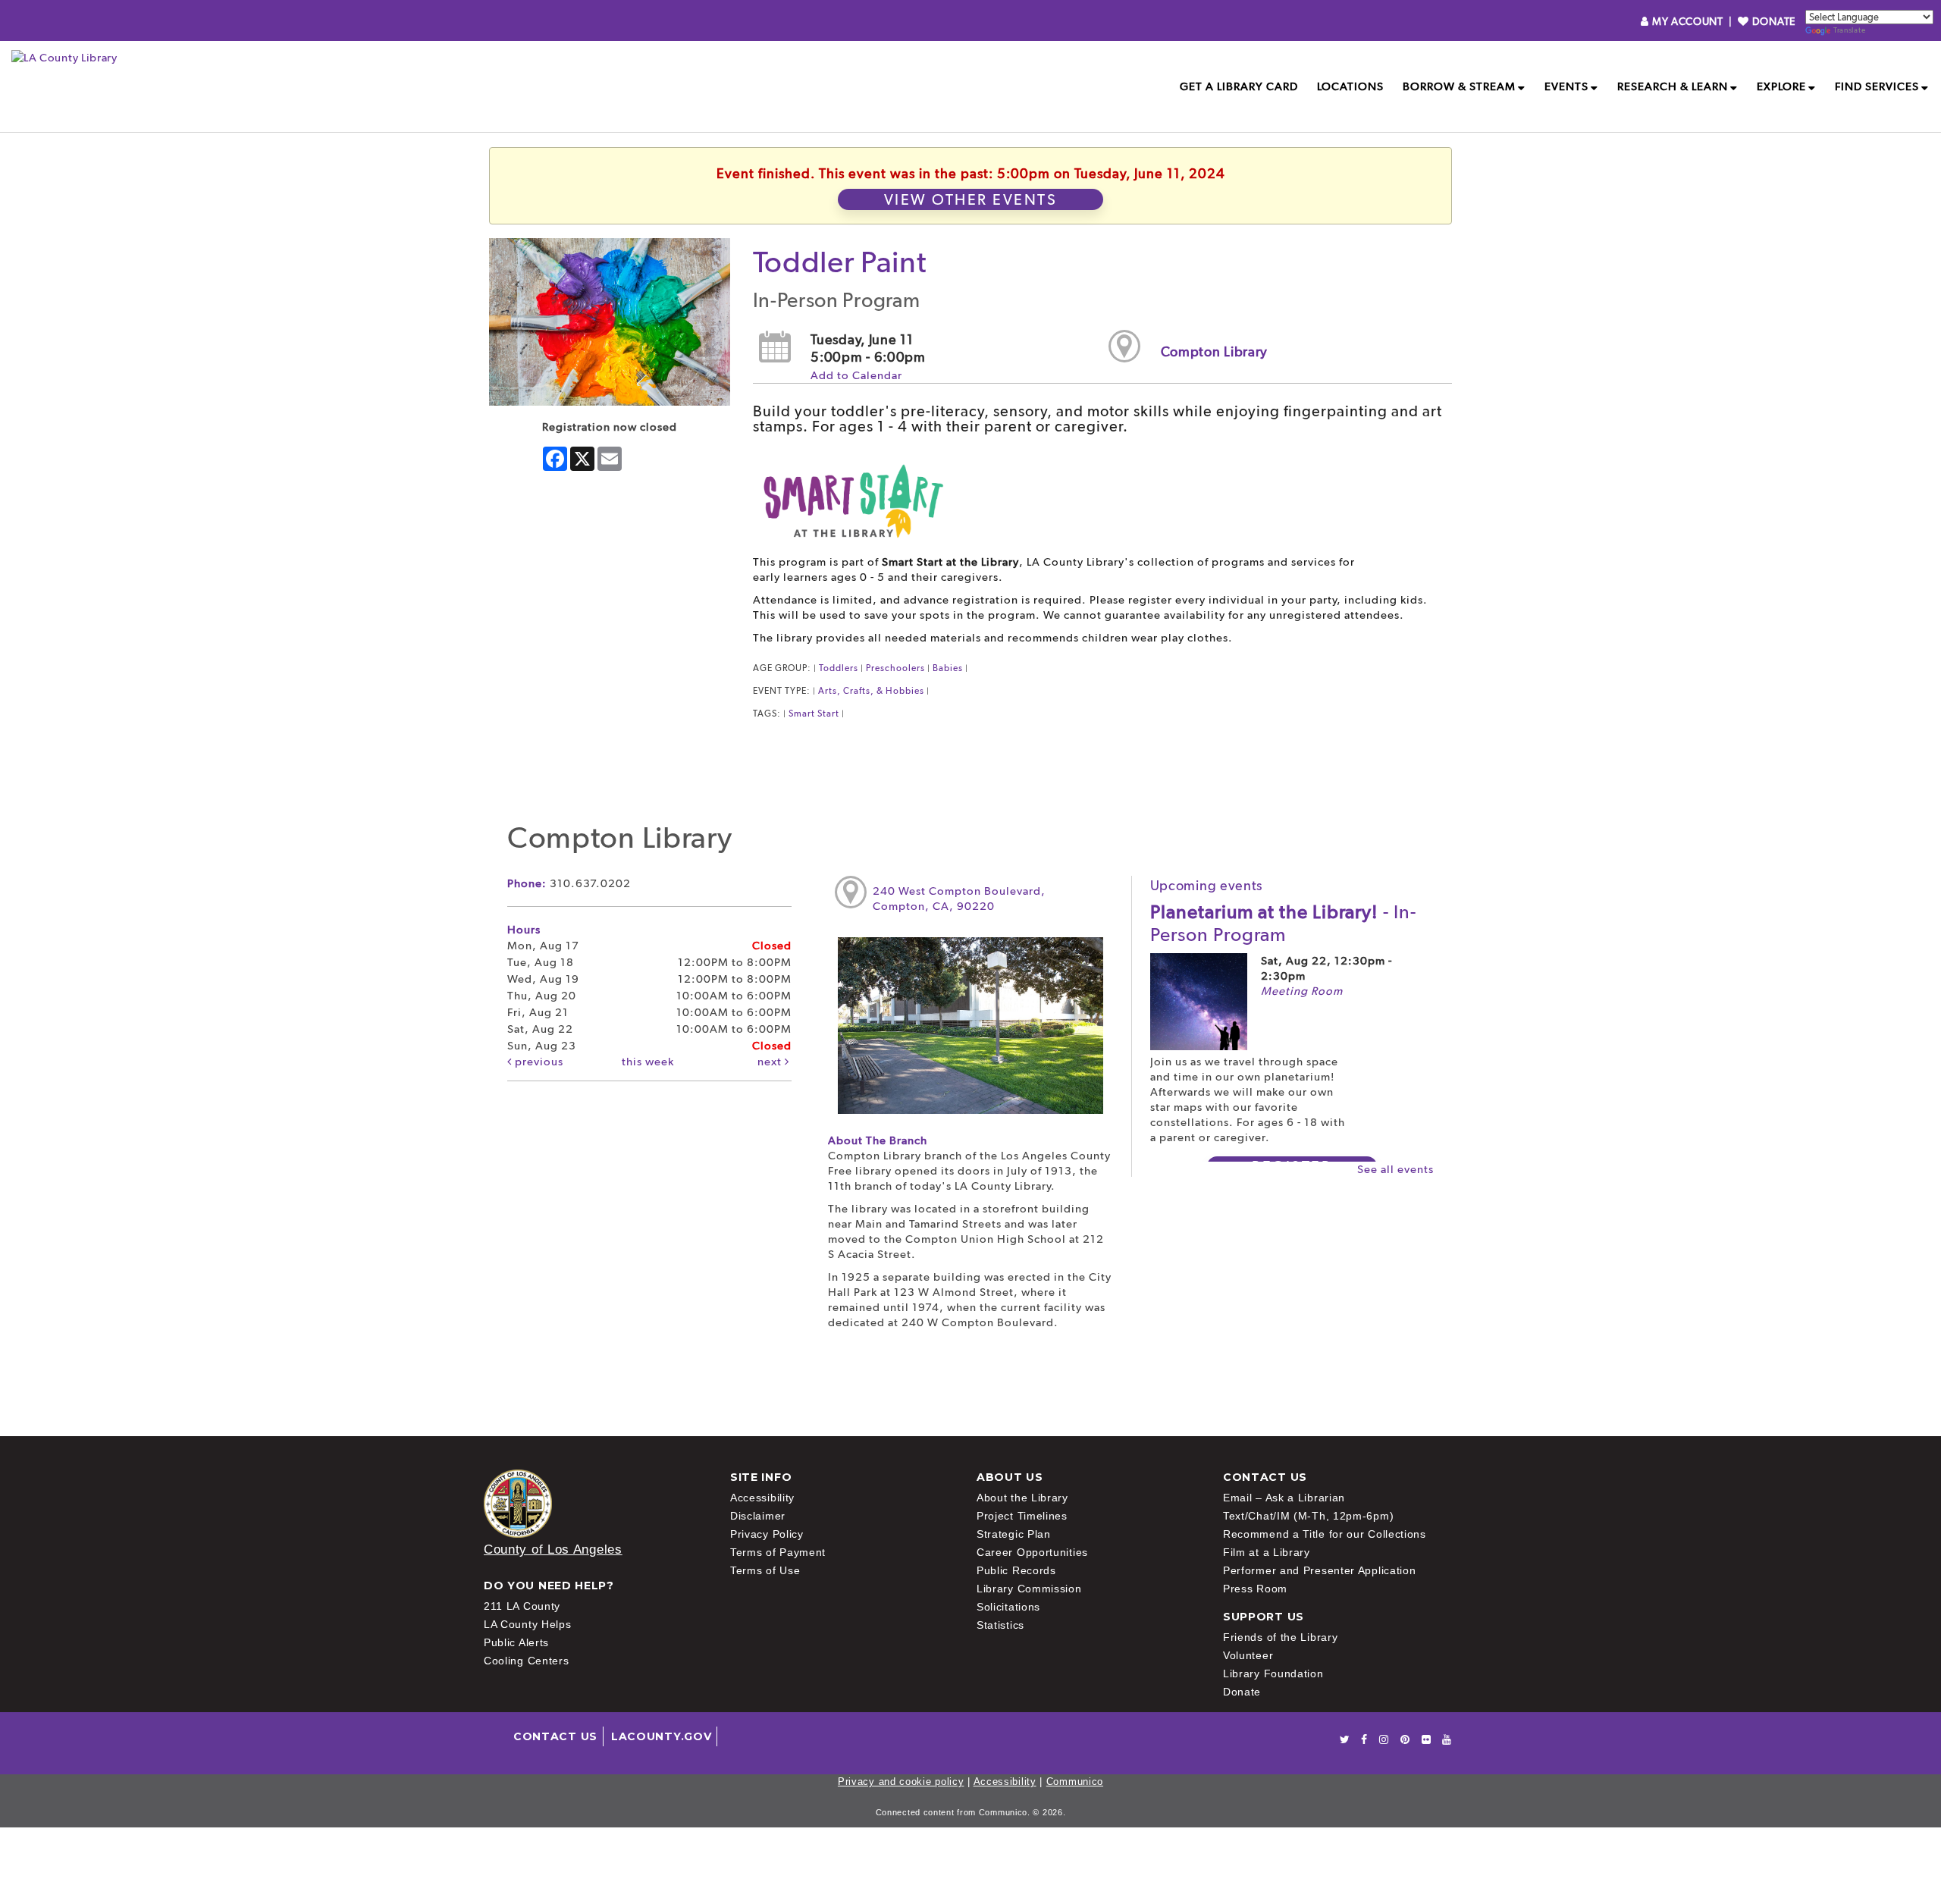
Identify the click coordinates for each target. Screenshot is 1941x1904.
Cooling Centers (527, 1661)
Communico (1075, 1782)
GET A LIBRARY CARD (1239, 86)
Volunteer (1248, 1655)
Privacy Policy (767, 1534)
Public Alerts (516, 1642)
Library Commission (1029, 1589)
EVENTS (1566, 86)
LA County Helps (528, 1624)
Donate (1242, 1692)
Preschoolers (895, 668)
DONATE (1772, 21)
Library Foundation (1273, 1673)
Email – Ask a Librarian (1284, 1498)
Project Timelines (1022, 1516)
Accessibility (762, 1498)
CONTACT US (555, 1736)
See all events (1395, 1169)
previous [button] (538, 1062)
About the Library (1022, 1498)
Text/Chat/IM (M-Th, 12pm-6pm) (1308, 1516)
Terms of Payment (778, 1552)
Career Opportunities (1032, 1552)
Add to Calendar (856, 375)
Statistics (1000, 1625)
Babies (948, 668)
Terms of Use (765, 1570)
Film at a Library (1267, 1552)
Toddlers (839, 668)
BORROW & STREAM (1459, 86)
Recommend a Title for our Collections (1325, 1534)
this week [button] (648, 1062)
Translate (1849, 30)
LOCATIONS (1350, 86)
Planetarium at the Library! (1283, 923)
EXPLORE (1781, 86)
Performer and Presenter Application (1320, 1570)
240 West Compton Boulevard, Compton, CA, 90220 (959, 899)
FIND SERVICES (1877, 86)
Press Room (1255, 1589)
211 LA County (522, 1606)
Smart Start (814, 714)
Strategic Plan (1014, 1534)
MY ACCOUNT (1687, 21)
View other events (971, 199)
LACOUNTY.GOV (661, 1736)
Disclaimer (758, 1516)
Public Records (1016, 1570)
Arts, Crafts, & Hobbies (871, 691)
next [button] (771, 1062)
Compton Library (1215, 351)
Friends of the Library (1280, 1637)
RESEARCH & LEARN (1673, 86)
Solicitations (1008, 1607)
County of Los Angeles (553, 1550)
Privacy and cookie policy (901, 1782)
